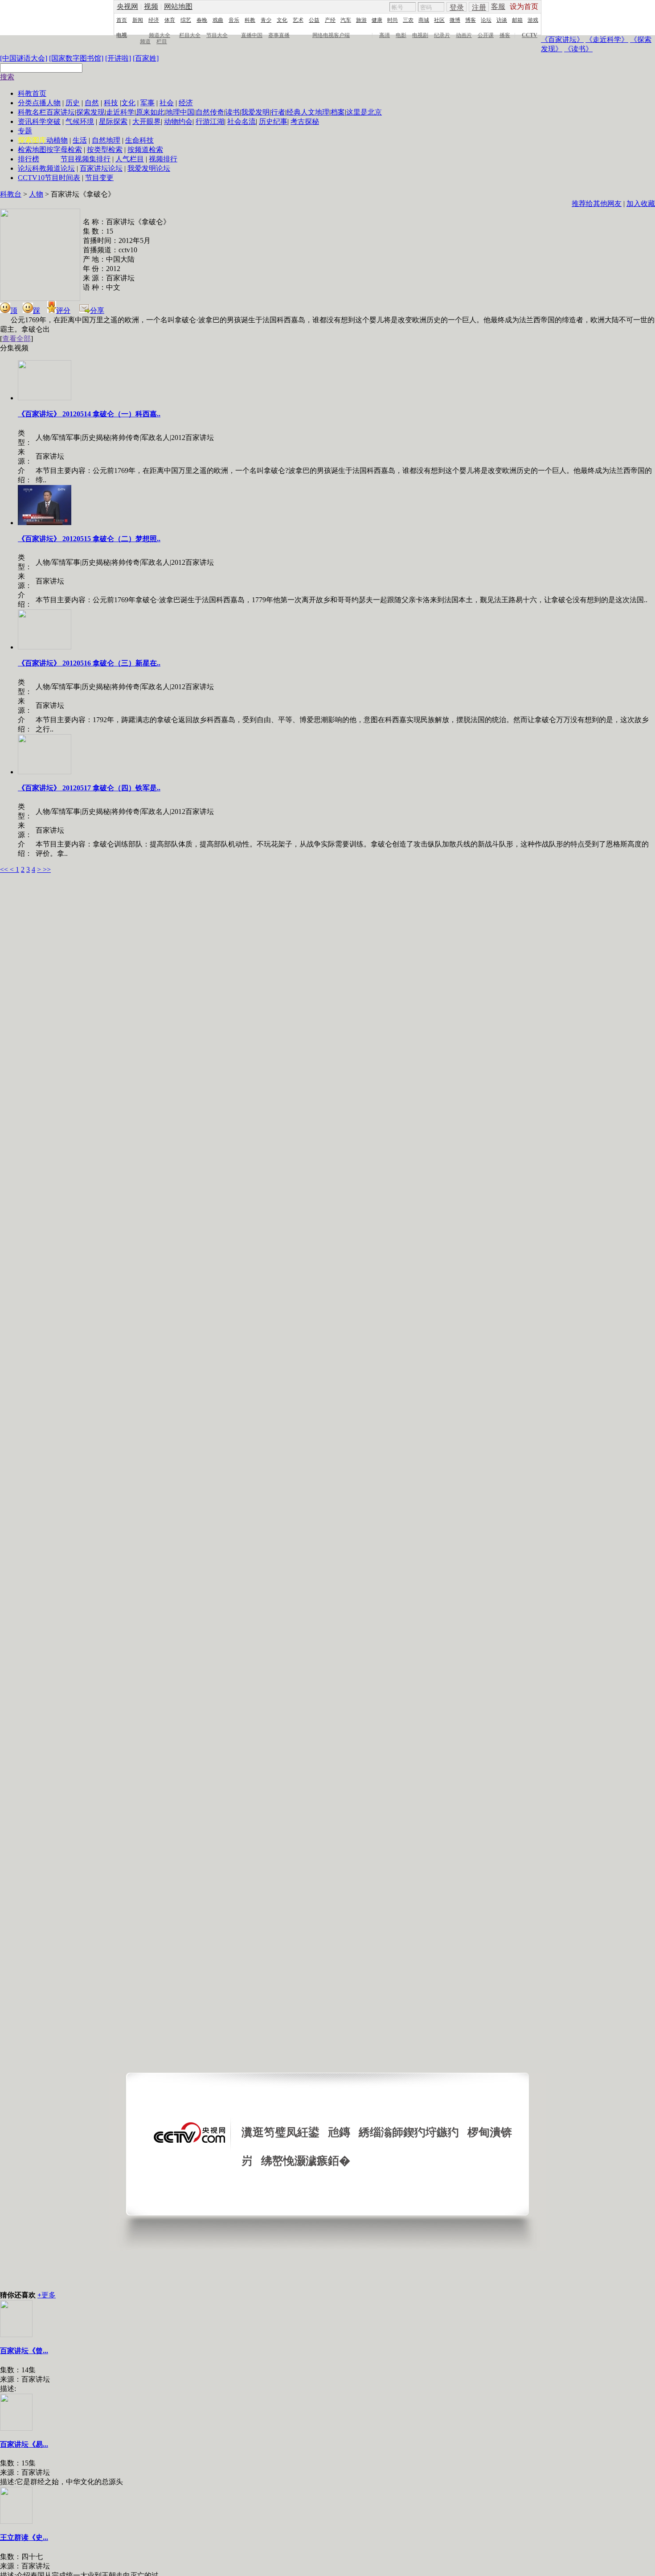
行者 (278, 112)
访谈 (502, 20)
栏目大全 (190, 35)
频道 (145, 41)
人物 (53, 103)
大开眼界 (147, 121)
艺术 (298, 20)
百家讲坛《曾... (24, 2351)
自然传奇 (210, 112)
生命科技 (139, 140)
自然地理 (106, 140)
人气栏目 (130, 159)
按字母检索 (64, 150)
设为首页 (524, 6)
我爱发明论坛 (149, 168)
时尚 (393, 20)
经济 (154, 20)
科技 (111, 103)
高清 (385, 35)
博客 (471, 20)
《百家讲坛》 (562, 39)
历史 (73, 103)
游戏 (533, 20)
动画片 (464, 35)
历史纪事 (273, 121)
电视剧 (420, 35)
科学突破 (46, 121)
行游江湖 (210, 121)
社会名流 (242, 121)
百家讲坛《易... (24, 2444)
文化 (282, 20)
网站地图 (178, 6)
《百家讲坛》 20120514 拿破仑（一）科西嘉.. (89, 414)
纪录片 (442, 35)
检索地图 (32, 150)
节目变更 (99, 178)
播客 (505, 35)
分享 (97, 310)
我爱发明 (255, 112)
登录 (457, 7)
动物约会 (178, 121)
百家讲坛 (61, 112)
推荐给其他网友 (597, 203)
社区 (439, 20)
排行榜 (29, 159)
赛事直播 (279, 35)
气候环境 (80, 121)
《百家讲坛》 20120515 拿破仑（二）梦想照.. (89, 539)
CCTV (530, 35)
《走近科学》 (607, 39)
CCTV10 (31, 178)
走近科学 (120, 112)
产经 (330, 20)
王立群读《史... (24, 2537)
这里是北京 (364, 112)
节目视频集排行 (86, 159)
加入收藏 (641, 203)
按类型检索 (105, 150)
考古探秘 (305, 121)
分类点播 (32, 103)
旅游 (361, 20)
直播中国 (252, 35)
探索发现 (90, 112)
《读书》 (578, 49)
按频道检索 (145, 150)
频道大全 (160, 35)
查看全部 (16, 339)
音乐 (234, 20)
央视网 (127, 6)
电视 (122, 35)
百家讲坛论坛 (101, 168)
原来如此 (150, 112)
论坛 (486, 20)
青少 (266, 20)
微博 (455, 20)
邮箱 (517, 20)
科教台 (11, 194)
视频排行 (163, 159)
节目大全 (217, 35)
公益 (314, 20)
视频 (151, 6)
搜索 (7, 77)
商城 (424, 20)
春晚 (202, 20)
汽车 (346, 20)
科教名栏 (32, 112)
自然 (92, 103)
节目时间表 (62, 178)
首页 (122, 20)
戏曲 (218, 20)
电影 (401, 35)
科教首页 (32, 93)
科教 (250, 20)
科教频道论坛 (53, 168)
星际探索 (113, 121)
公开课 (486, 35)
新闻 (138, 20)
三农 (408, 20)
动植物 (57, 140)
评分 (63, 310)
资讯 (25, 121)
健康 (377, 20)
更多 (47, 2295)
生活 (80, 140)
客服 (498, 6)
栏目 (162, 41)
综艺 (186, 20)
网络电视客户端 (331, 35)
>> (47, 869)
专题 (25, 131)
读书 (233, 112)
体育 (170, 20)
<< (5, 869)
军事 (147, 103)
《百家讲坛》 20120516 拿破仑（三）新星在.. (89, 663)
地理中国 (180, 112)
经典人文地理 (308, 112)
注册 (479, 7)
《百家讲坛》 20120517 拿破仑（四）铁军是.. (89, 788)
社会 (167, 103)
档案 (338, 112)
